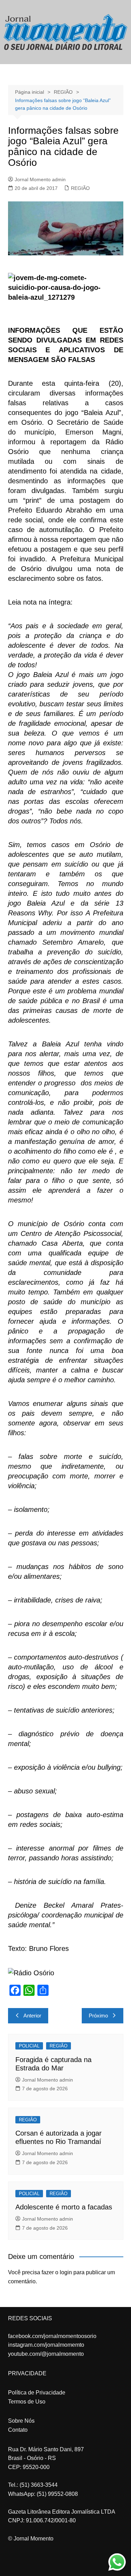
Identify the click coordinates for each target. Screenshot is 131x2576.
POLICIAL (29, 2046)
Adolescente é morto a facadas (64, 2207)
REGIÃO (80, 188)
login (66, 2272)
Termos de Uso (27, 2402)
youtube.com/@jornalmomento (46, 2354)
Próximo (98, 2016)
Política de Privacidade (37, 2393)
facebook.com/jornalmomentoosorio (52, 2336)
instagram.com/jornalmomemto (46, 2345)
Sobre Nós (21, 2421)
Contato (18, 2430)
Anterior (32, 2016)
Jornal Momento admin (40, 179)
